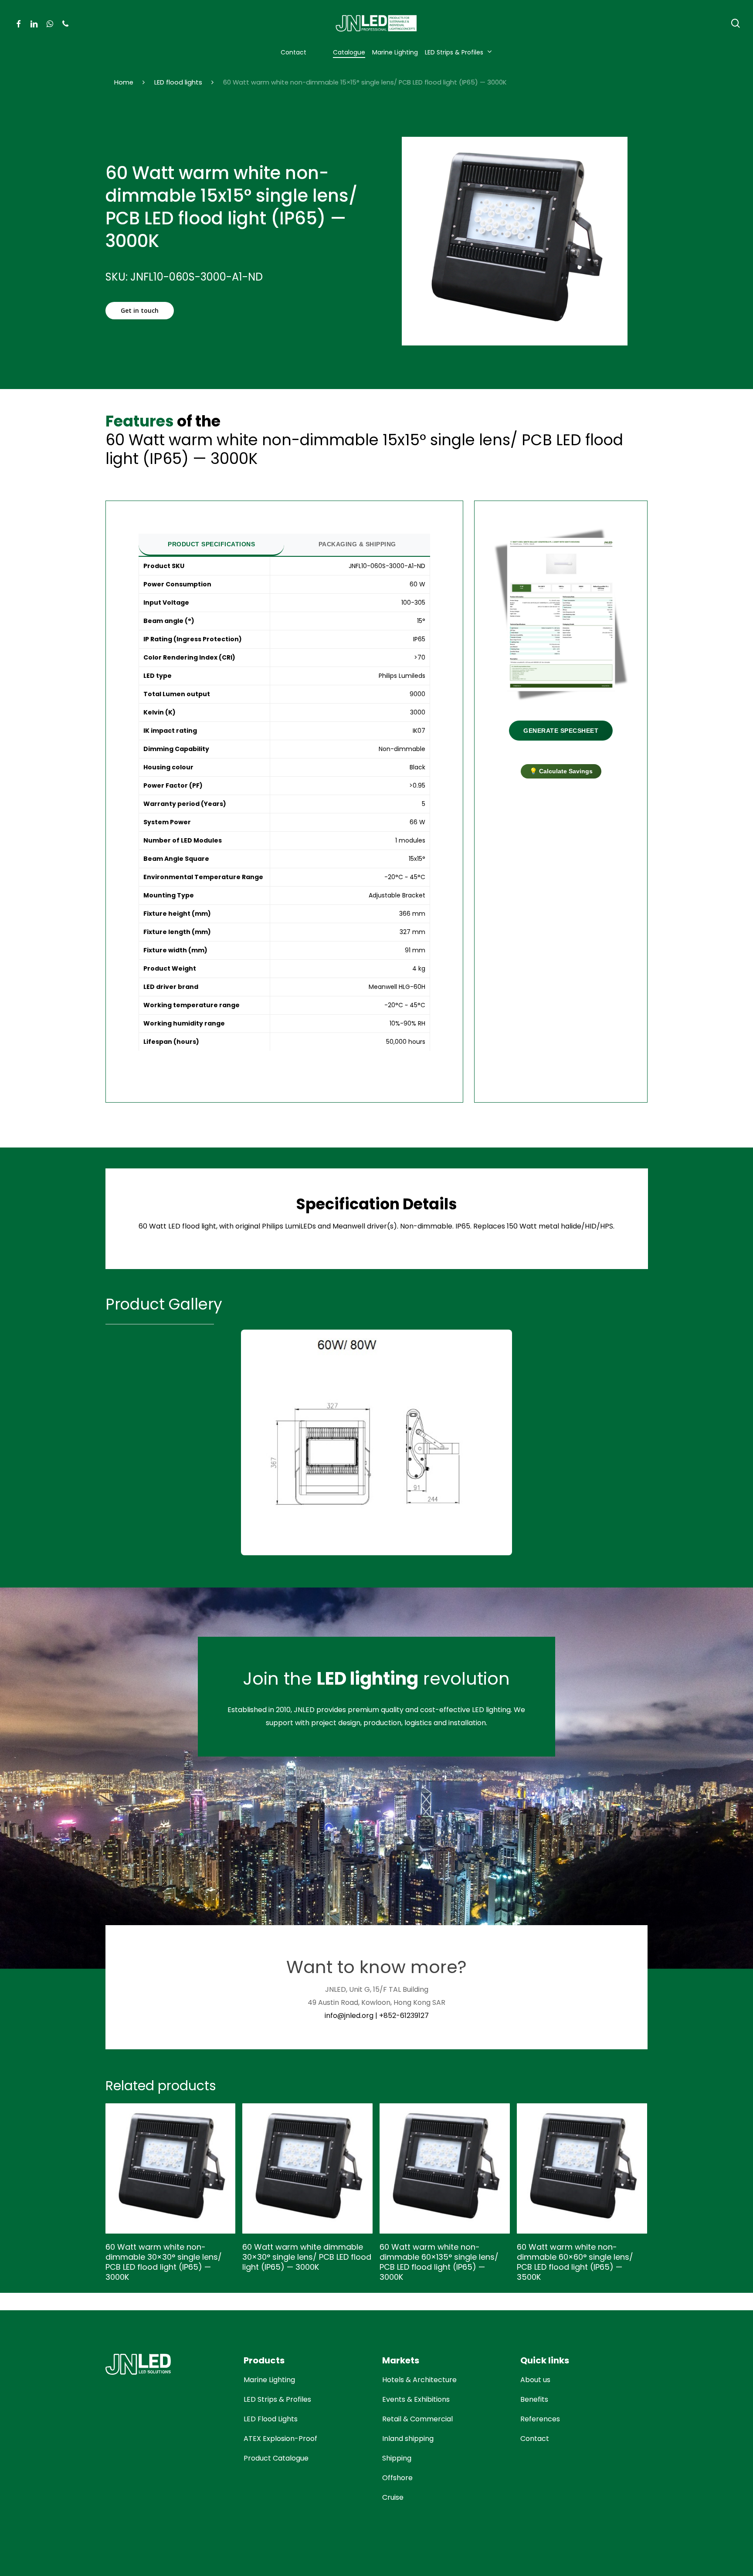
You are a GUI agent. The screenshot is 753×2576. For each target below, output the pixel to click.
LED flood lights (178, 82)
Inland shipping (408, 2439)
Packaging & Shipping (357, 544)
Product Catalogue (276, 2458)
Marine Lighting (269, 2380)
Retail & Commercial (417, 2419)
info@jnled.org (349, 2016)
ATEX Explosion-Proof (280, 2439)
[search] (736, 23)
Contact (535, 2439)
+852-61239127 (404, 2016)
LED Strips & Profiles (277, 2399)
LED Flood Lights (271, 2419)
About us (535, 2380)
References (540, 2419)
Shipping (397, 2458)
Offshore (397, 2478)
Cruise (393, 2497)
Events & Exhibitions (416, 2399)
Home (124, 82)
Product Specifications (211, 544)
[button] (140, 311)
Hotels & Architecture (419, 2380)
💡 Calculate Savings (561, 771)
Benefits (534, 2399)
